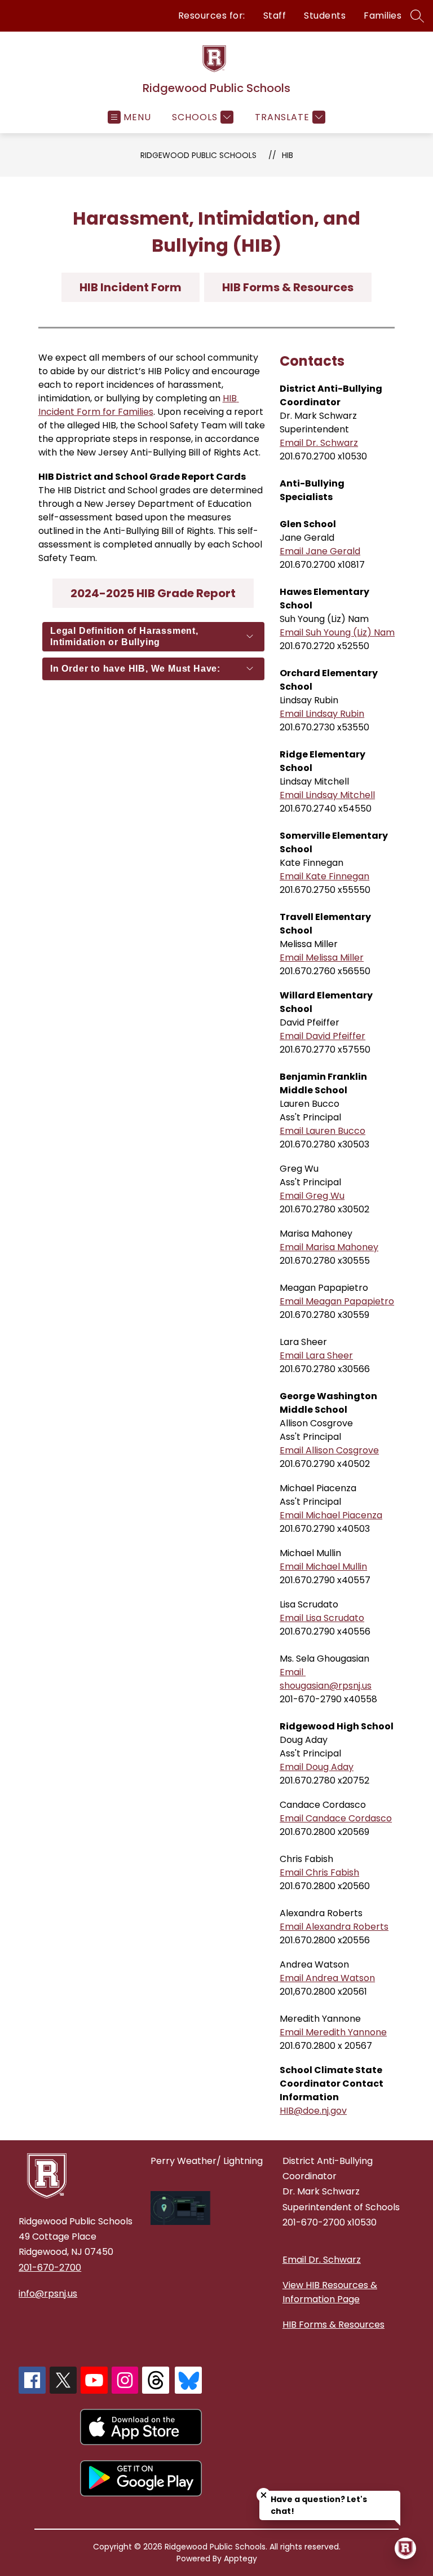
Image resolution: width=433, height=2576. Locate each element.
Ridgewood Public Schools (198, 155)
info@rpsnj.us (48, 2294)
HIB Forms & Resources (333, 2325)
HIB (288, 155)
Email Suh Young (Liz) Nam (337, 632)
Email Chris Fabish (319, 1872)
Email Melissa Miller (322, 958)
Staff (275, 16)
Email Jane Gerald (320, 551)
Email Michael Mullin (323, 1567)
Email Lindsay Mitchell (327, 795)
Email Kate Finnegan (324, 876)
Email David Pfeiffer (322, 1036)
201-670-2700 (50, 2268)
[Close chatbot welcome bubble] (264, 2495)
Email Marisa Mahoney (329, 1247)
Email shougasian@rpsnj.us (326, 1679)
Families (383, 16)
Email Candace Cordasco (336, 1818)
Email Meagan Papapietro (337, 1301)
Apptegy (240, 2559)
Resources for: (212, 16)
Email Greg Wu (312, 1196)
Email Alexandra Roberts (334, 1927)
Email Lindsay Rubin (322, 714)
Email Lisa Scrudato (322, 1618)
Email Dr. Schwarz (319, 443)
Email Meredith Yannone (333, 2032)
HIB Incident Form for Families (139, 405)
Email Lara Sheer (316, 1355)
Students (325, 16)
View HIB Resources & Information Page (330, 2292)
